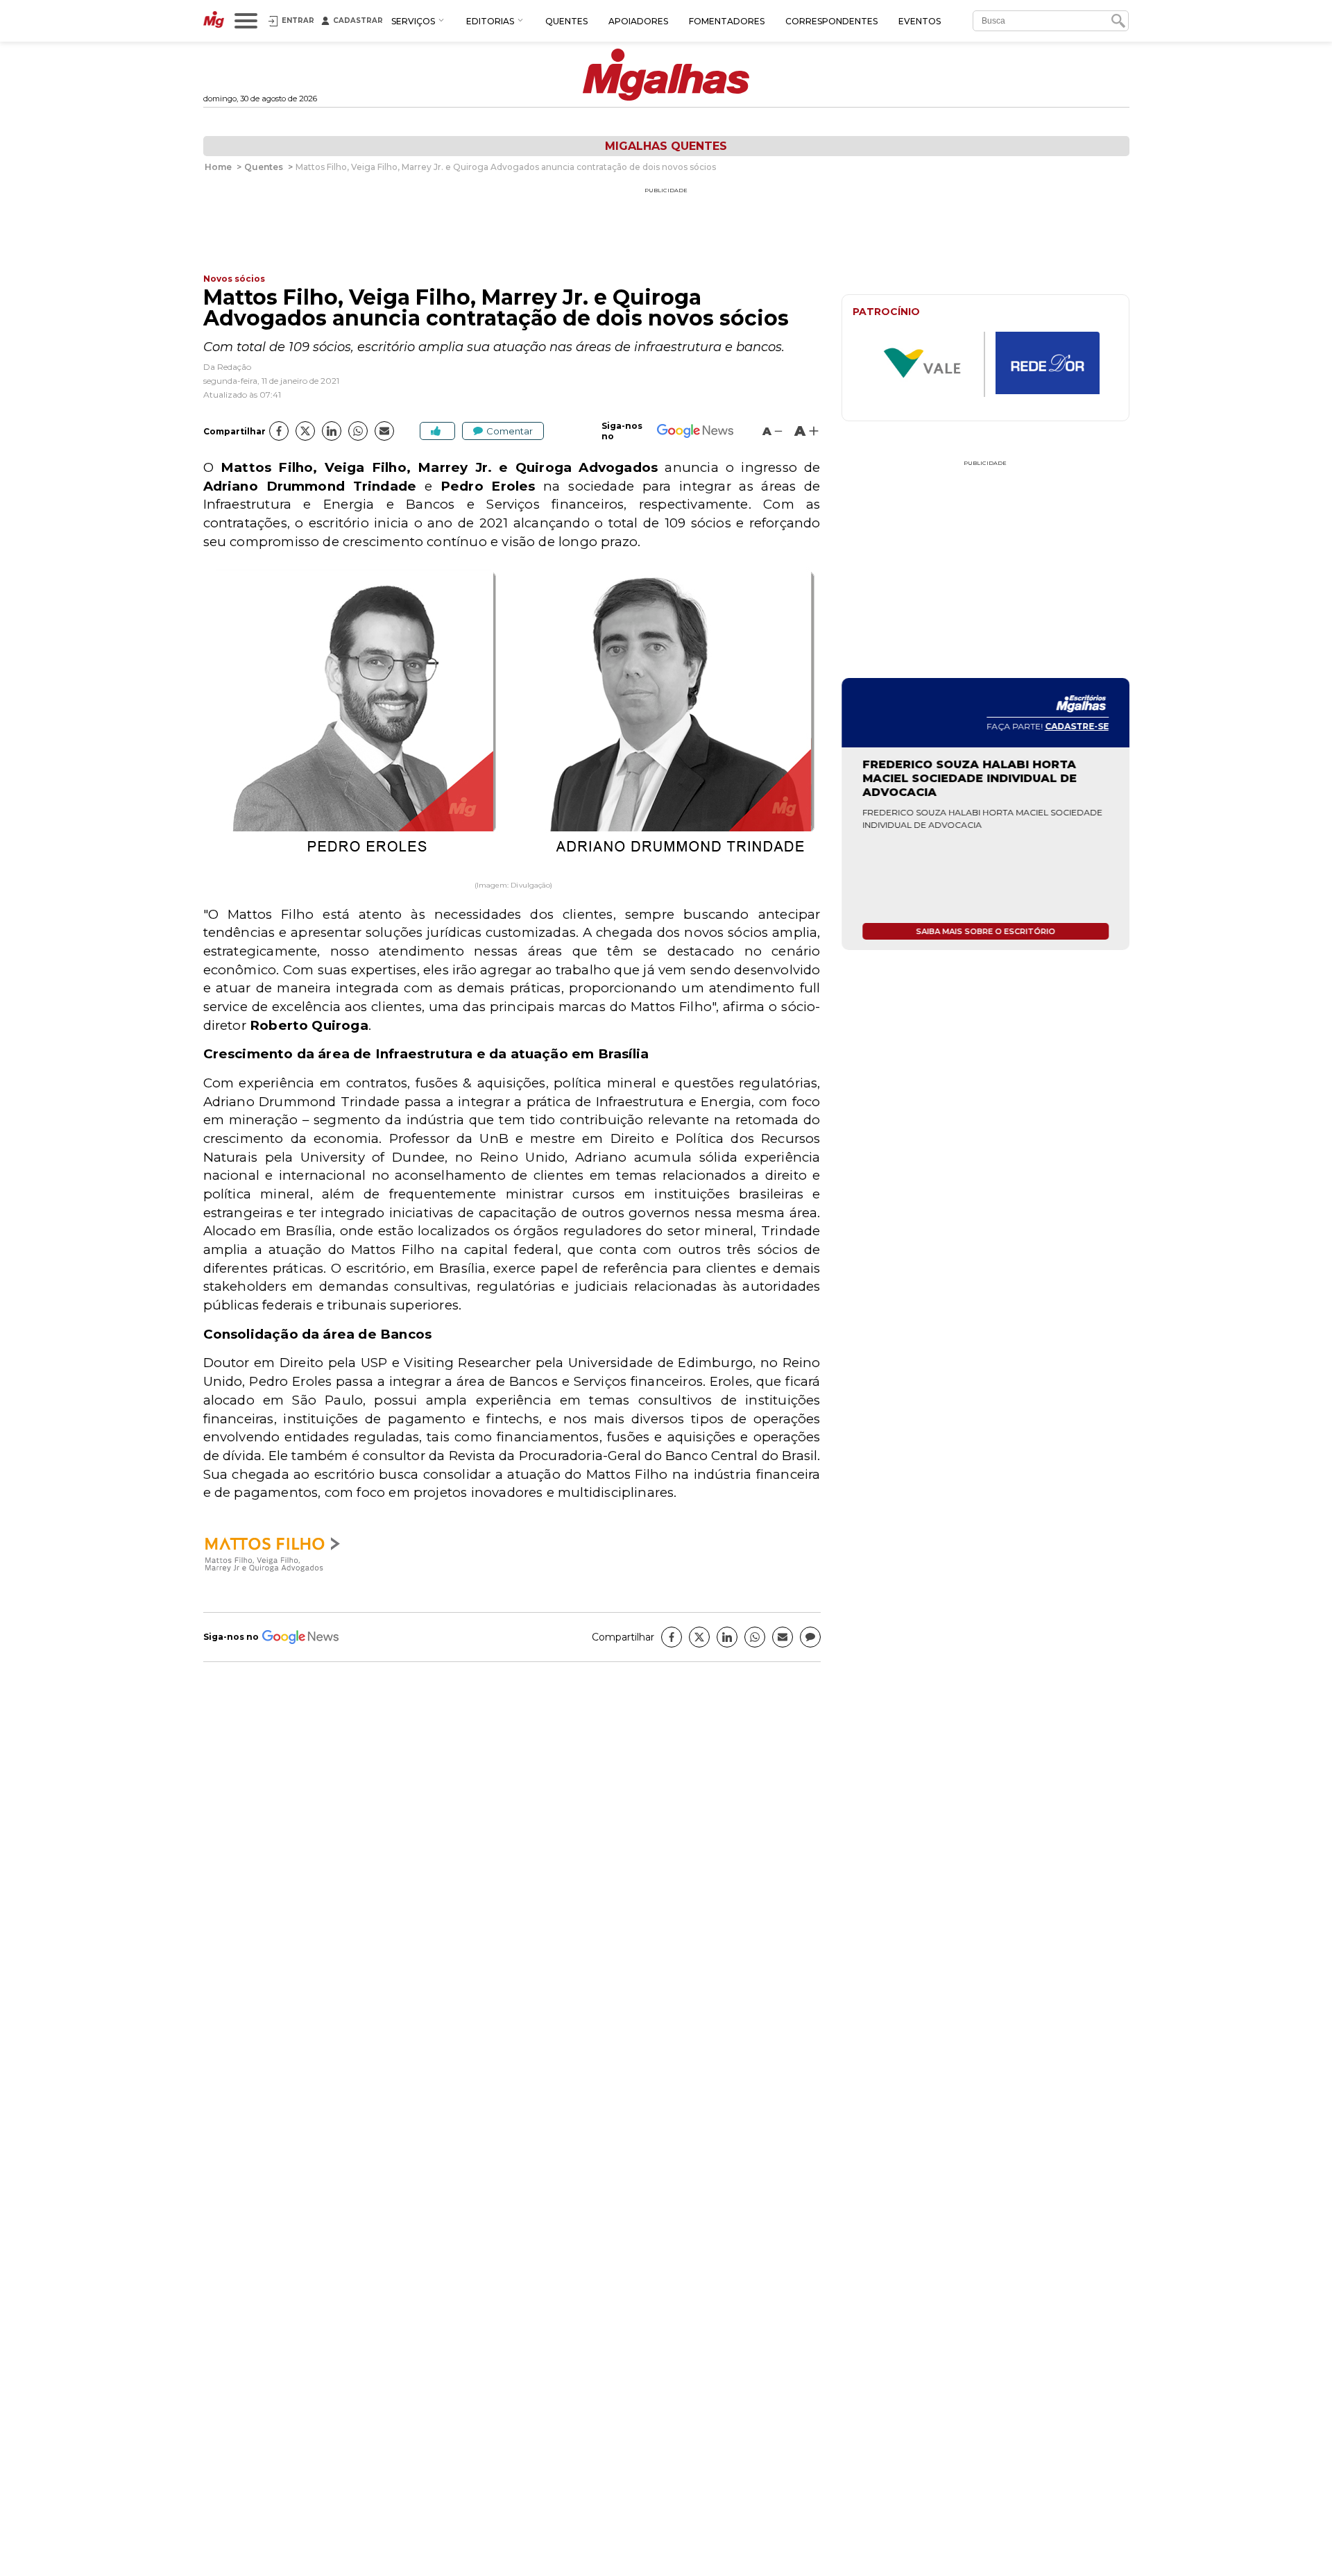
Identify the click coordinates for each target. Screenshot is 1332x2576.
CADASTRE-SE (1077, 726)
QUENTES (566, 21)
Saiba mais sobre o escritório (985, 931)
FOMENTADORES (727, 21)
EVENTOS (920, 21)
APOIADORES (638, 21)
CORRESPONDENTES (831, 21)
